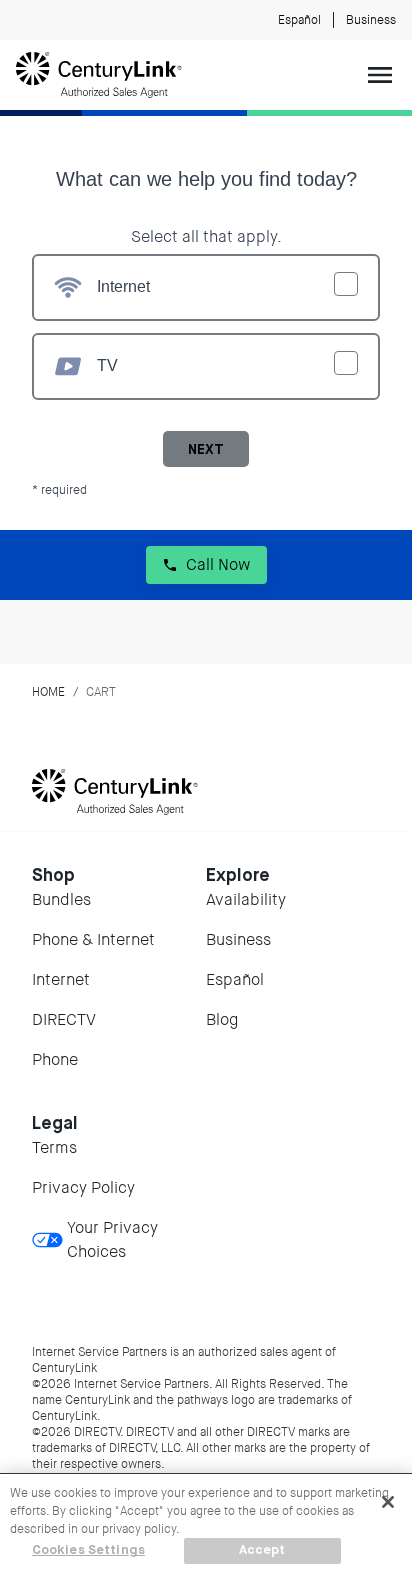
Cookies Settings (88, 1550)
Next (206, 450)
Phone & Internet (93, 939)
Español (299, 20)
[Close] (388, 1502)
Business (371, 20)
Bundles (61, 899)
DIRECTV (64, 1019)
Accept (262, 1550)
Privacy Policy (83, 1187)
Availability (246, 899)
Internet (61, 979)
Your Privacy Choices (112, 1239)
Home (48, 692)
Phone (55, 1059)
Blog (222, 1019)
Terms (54, 1147)
